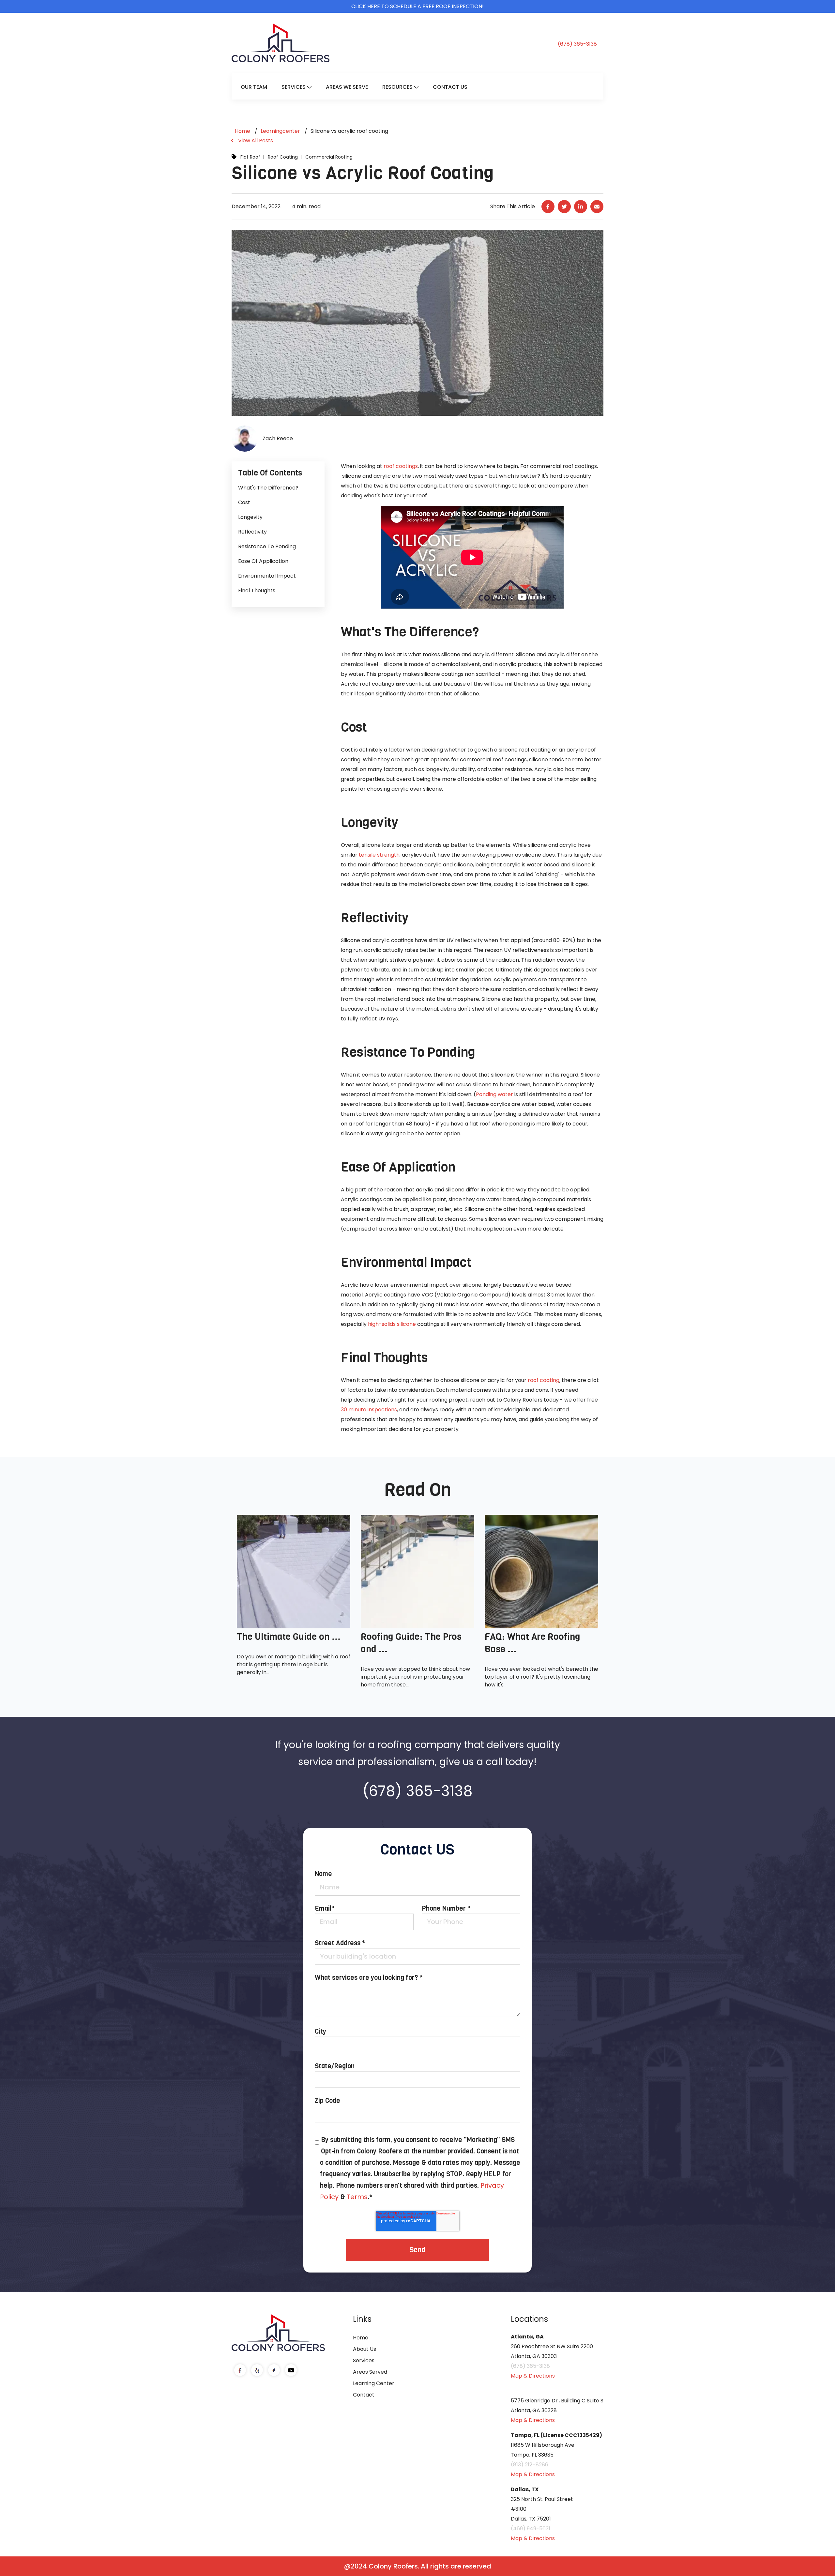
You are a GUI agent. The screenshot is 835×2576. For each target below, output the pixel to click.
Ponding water (494, 1094)
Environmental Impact (267, 576)
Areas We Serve (347, 87)
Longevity (250, 517)
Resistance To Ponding (267, 546)
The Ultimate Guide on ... (289, 1637)
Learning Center (374, 2383)
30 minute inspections (369, 1410)
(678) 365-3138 (577, 44)
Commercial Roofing (329, 157)
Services (294, 87)
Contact (364, 2395)
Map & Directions (533, 2376)
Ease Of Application (263, 561)
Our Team (254, 87)
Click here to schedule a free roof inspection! (417, 6)
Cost (244, 502)
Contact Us (450, 87)
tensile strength (379, 855)
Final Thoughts (257, 590)
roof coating (544, 1380)
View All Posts (256, 140)
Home (361, 2338)
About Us (364, 2349)
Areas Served (370, 2372)
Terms (357, 2197)
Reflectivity (252, 532)
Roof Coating (283, 157)
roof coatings (401, 466)
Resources (397, 87)
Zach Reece (278, 438)
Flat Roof (250, 157)
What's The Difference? (268, 488)
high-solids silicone (392, 1324)
